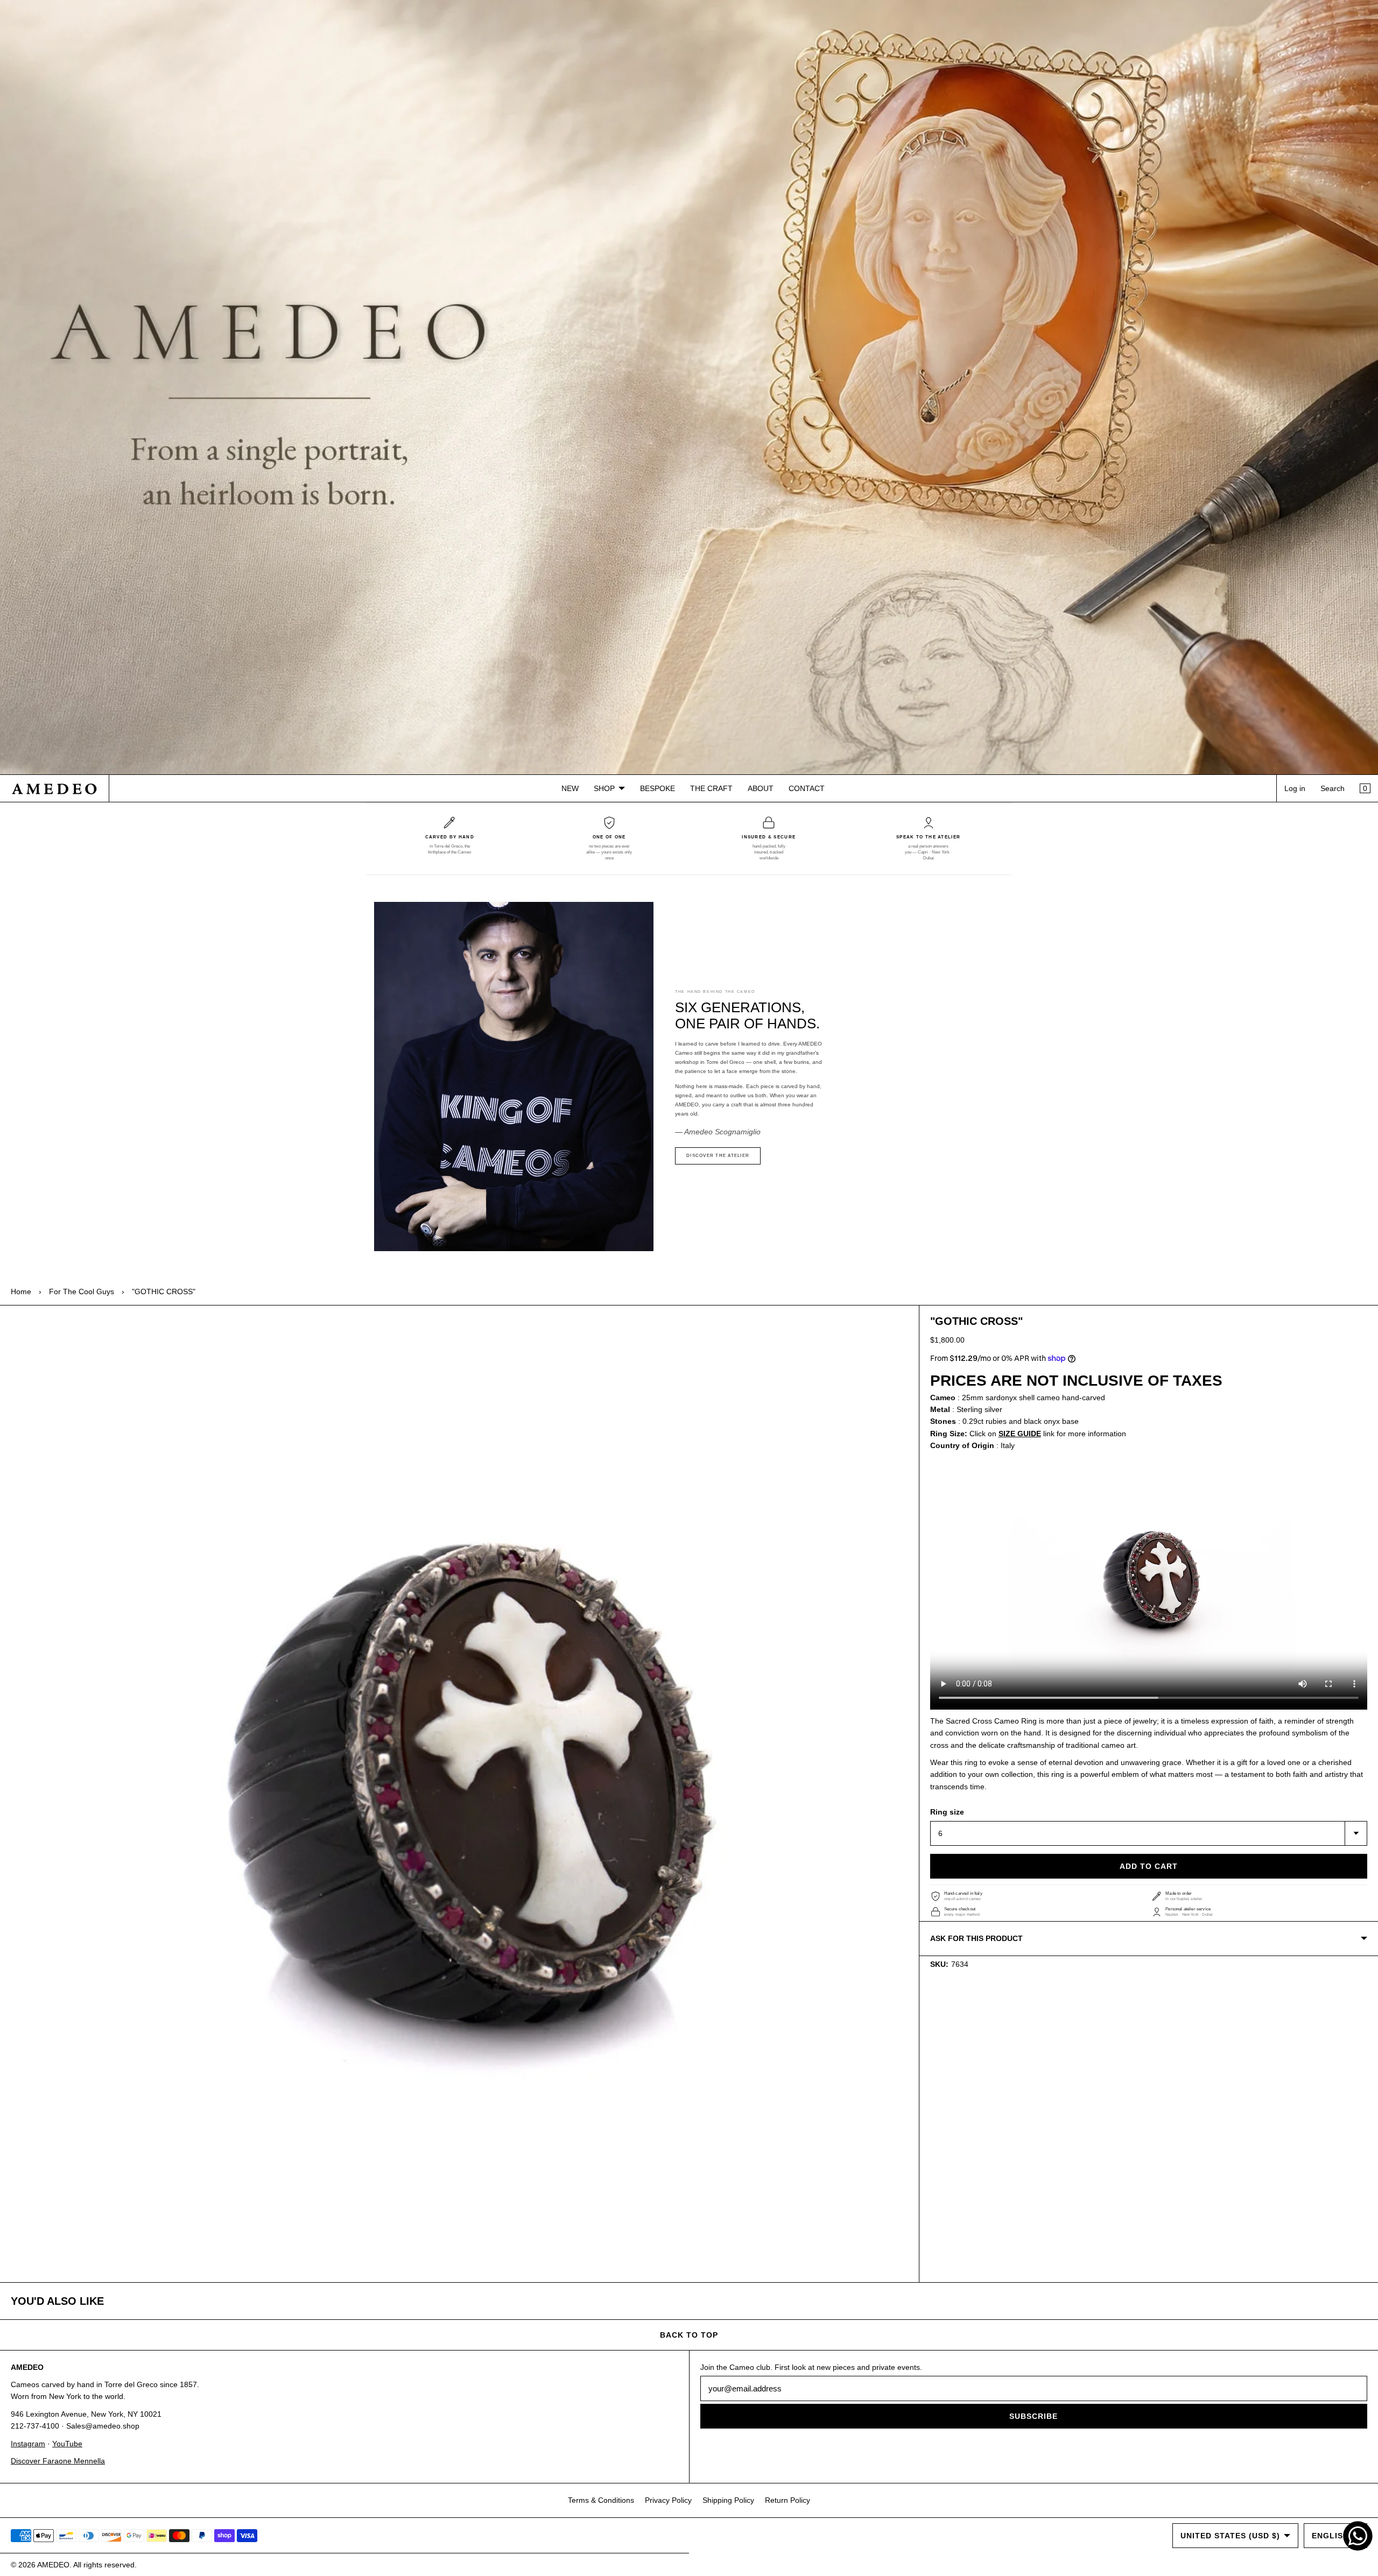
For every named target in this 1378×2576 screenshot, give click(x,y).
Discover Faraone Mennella (58, 2461)
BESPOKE (658, 788)
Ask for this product (976, 1938)
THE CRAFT (711, 788)
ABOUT (761, 788)
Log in (1295, 788)
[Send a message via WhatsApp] (1358, 2536)
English (1330, 2536)
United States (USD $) (1230, 2536)
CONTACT (807, 788)
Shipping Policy (728, 2500)
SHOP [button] (604, 788)
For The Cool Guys (82, 1291)
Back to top (689, 2335)
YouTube (67, 2444)
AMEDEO (53, 2565)
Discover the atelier (718, 1156)
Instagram (28, 2444)
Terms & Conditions (601, 2500)
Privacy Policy (668, 2500)
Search (1333, 788)
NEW (570, 788)
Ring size (947, 1812)
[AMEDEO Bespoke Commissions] (689, 387)
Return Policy (788, 2500)
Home (21, 1291)
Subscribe (1033, 2416)
